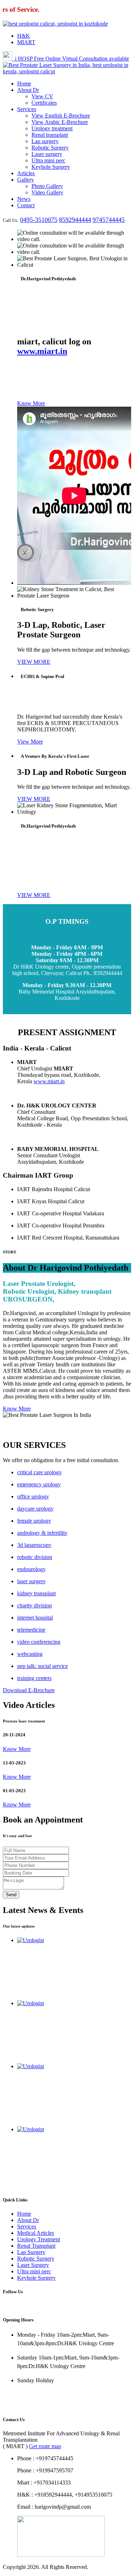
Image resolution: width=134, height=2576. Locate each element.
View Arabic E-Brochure (60, 122)
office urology (33, 1496)
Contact (26, 205)
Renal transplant (50, 135)
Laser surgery (47, 154)
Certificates (44, 103)
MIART (26, 42)
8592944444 (75, 220)
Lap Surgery (31, 2252)
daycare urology (35, 1509)
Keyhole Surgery (51, 167)
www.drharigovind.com (30, 2394)
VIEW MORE (34, 662)
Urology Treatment (39, 2239)
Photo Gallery (47, 186)
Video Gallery (47, 192)
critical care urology (39, 1472)
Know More (31, 403)
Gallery (26, 180)
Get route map (45, 2446)
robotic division (35, 1557)
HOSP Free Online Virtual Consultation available (72, 59)
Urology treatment (52, 128)
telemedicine (31, 1630)
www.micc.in (18, 2406)
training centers (34, 1678)
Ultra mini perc (48, 160)
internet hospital (35, 1618)
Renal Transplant (36, 2246)
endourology (31, 1569)
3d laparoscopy (34, 1545)
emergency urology (39, 1484)
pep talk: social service (43, 1666)
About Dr (28, 90)
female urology (34, 1521)
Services (27, 109)
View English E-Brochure (61, 116)
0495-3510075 (39, 220)
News (24, 199)
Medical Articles (36, 2233)
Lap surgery (45, 141)
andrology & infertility (42, 1533)
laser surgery (31, 1581)
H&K (24, 36)
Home (24, 84)
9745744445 (109, 220)
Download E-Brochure (29, 1690)
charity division (34, 1605)
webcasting (30, 1654)
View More (30, 742)
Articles (26, 173)
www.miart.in (42, 351)
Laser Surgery (33, 2265)
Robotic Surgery (50, 148)
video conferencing (39, 1642)
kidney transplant (36, 1593)
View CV (42, 96)
